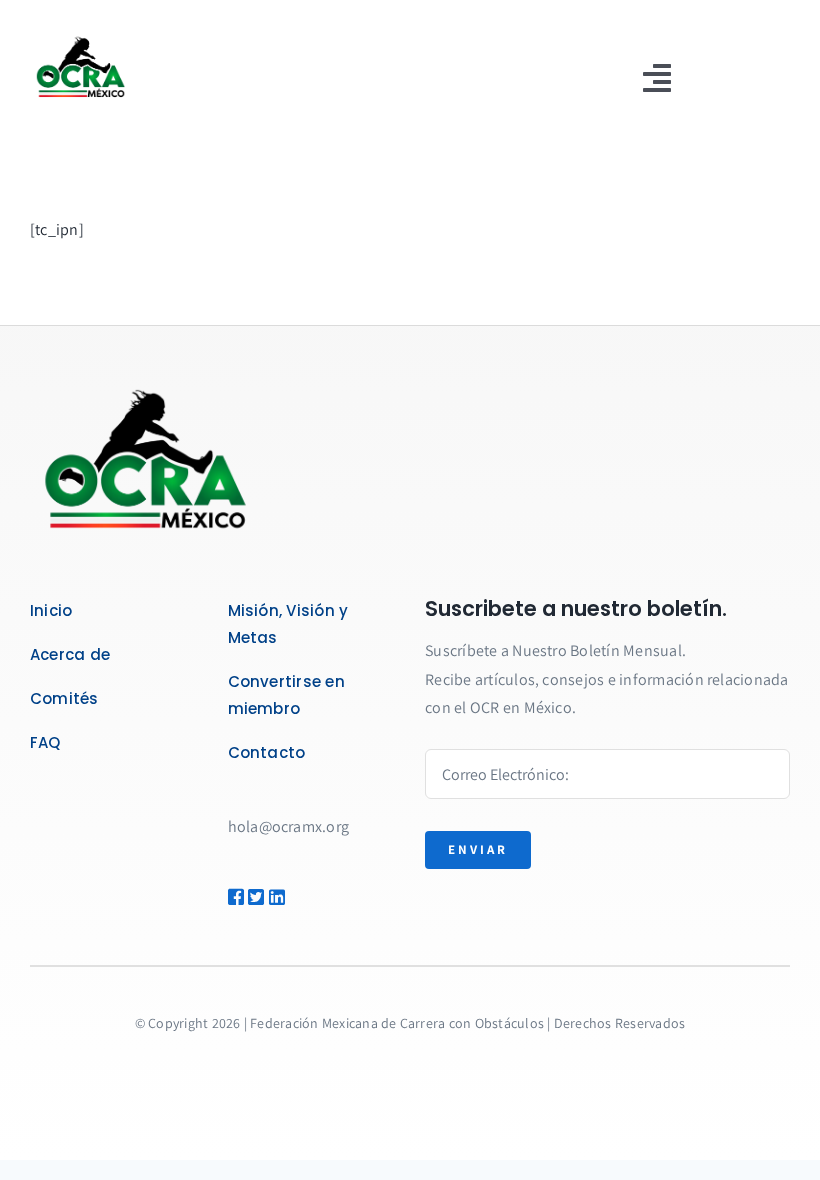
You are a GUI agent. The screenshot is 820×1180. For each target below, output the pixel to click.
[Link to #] (231, 897)
